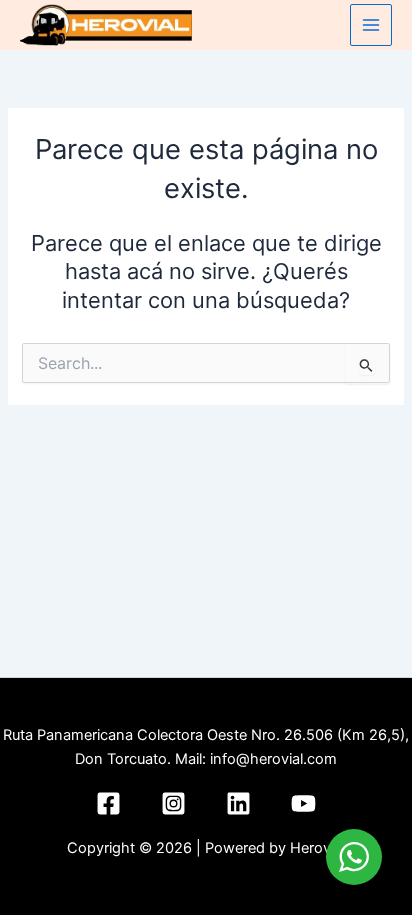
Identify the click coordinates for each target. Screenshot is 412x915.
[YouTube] (303, 803)
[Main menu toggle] (371, 25)
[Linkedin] (238, 803)
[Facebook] (108, 803)
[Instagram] (173, 803)
